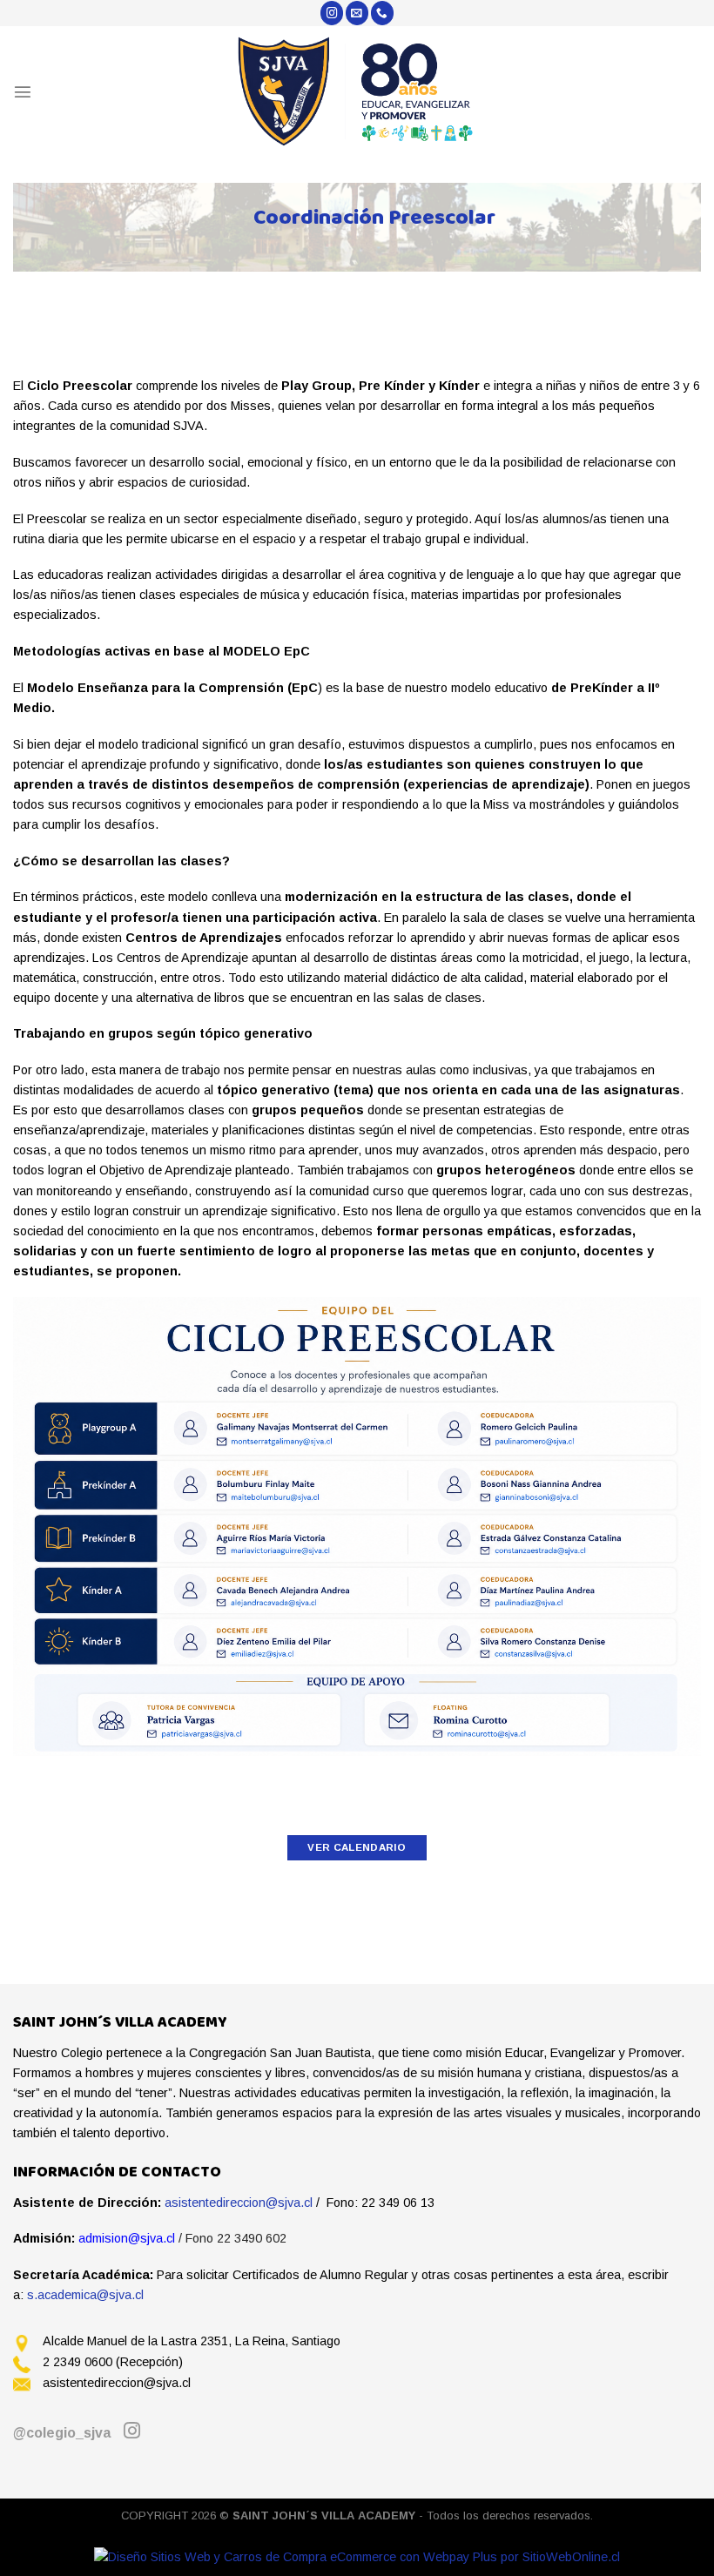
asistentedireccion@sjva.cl (239, 2203)
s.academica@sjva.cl (85, 2295)
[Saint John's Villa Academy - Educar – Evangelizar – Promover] (357, 91)
